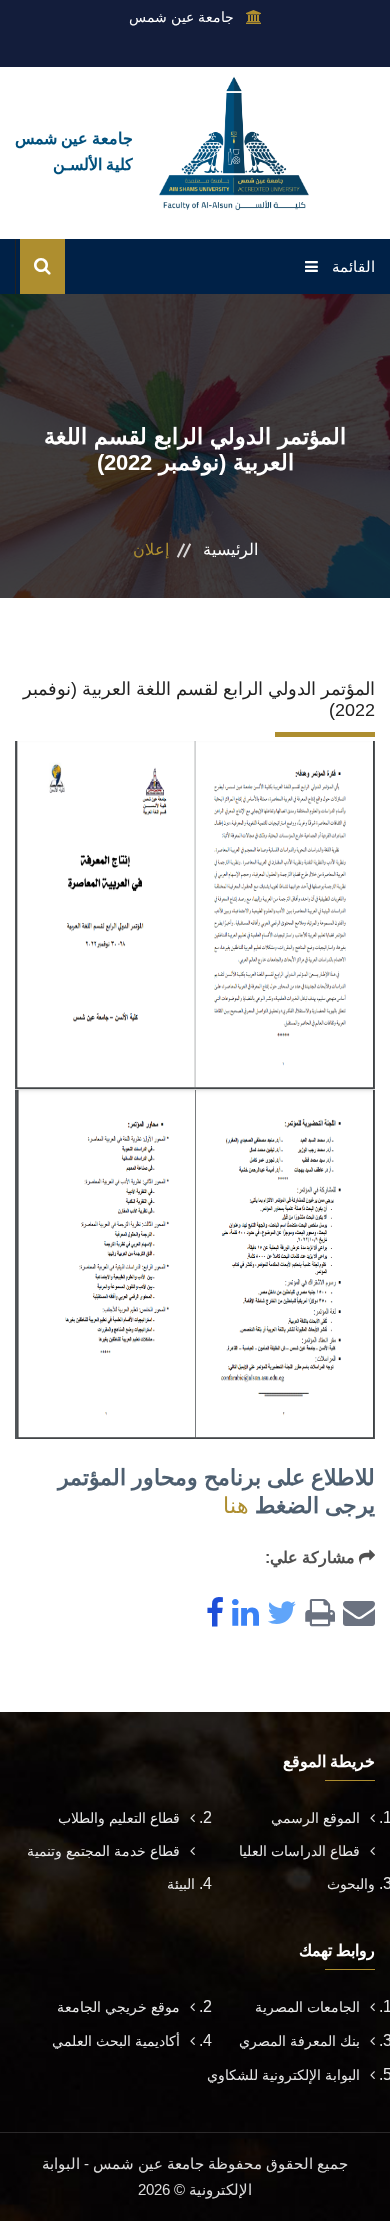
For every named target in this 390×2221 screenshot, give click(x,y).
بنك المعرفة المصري (299, 2041)
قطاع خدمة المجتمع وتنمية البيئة (111, 1867)
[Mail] (355, 1614)
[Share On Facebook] (211, 1614)
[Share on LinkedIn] (241, 1614)
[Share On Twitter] (278, 1614)
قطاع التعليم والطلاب (119, 1818)
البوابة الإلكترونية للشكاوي (283, 2075)
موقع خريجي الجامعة (118, 2007)
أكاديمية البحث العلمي (116, 2041)
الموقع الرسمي (315, 1818)
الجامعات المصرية (307, 2007)
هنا (236, 1505)
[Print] (316, 1614)
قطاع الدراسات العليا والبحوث (307, 1867)
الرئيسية (230, 549)
